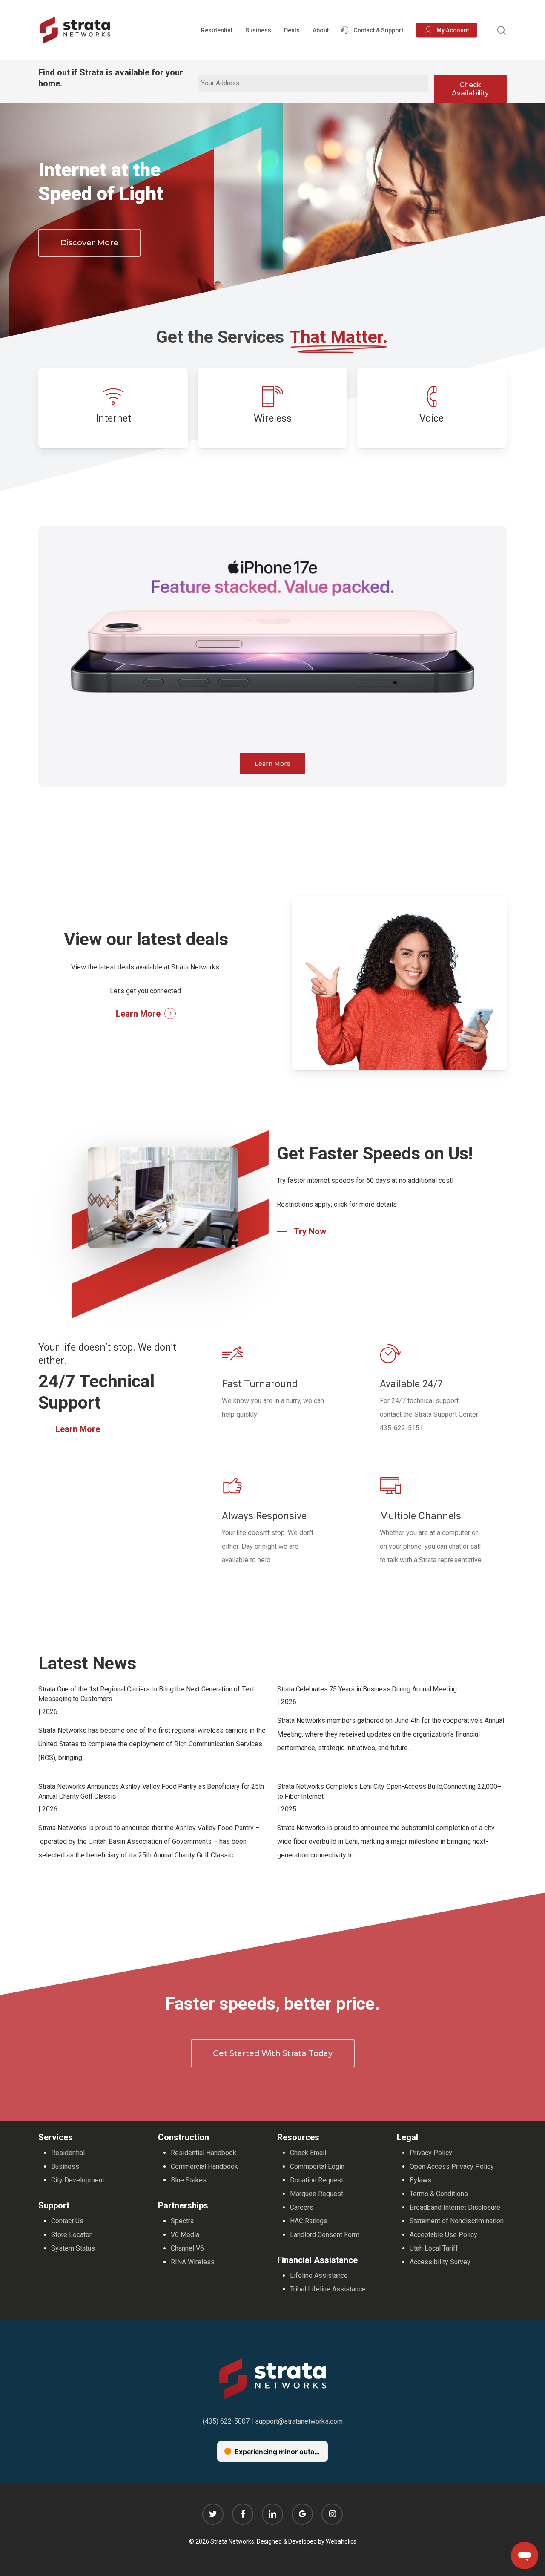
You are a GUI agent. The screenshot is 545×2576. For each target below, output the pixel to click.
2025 (289, 1809)
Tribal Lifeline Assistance (328, 2289)
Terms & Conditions (439, 2194)
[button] (89, 243)
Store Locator (71, 2235)
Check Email (308, 2153)
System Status (73, 2248)
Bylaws (420, 2180)
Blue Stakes (189, 2180)
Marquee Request (317, 2194)
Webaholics (341, 2541)
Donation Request (317, 2180)
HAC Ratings (309, 2221)
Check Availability (470, 89)
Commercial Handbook (204, 2166)
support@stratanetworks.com (299, 2421)
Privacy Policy (431, 2153)
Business (65, 2166)
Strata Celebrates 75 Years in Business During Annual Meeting (367, 1689)
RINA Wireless (193, 2262)
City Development (78, 2180)
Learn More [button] (138, 1014)
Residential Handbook (204, 2153)
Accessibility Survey (440, 2262)
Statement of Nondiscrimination (457, 2221)
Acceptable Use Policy (443, 2235)
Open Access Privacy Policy (452, 2166)
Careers (302, 2207)
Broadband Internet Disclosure (455, 2207)
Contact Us (67, 2221)
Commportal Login (317, 2166)
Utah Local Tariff (434, 2248)
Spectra (182, 2221)
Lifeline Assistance (319, 2276)
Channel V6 (187, 2248)
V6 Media (185, 2235)
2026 (50, 1712)
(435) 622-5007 (226, 2421)
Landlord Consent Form (325, 2235)
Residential (68, 2153)
